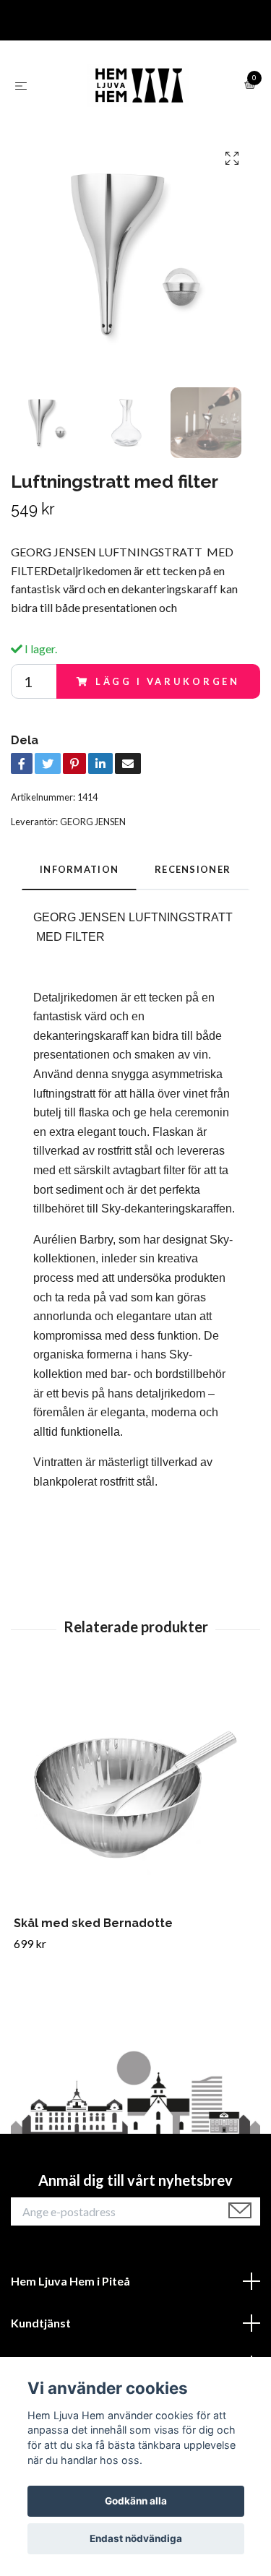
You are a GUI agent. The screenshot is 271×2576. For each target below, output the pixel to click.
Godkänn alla (136, 2501)
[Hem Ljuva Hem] (139, 85)
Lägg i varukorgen (168, 681)
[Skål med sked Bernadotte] (135, 1795)
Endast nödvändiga (136, 2538)
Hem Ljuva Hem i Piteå (70, 2281)
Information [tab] (79, 869)
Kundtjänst (41, 2323)
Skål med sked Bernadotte (93, 1923)
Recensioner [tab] (193, 869)
